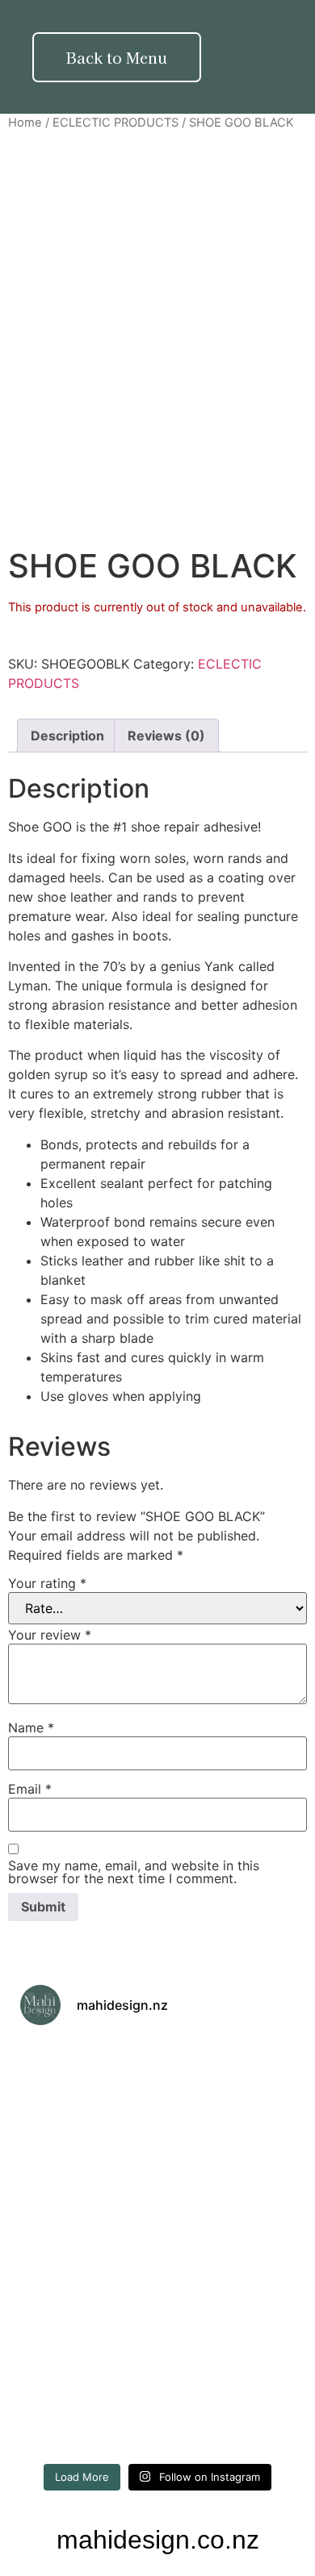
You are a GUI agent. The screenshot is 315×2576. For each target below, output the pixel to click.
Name (31, 1728)
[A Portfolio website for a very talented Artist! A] (228, 2413)
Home (25, 123)
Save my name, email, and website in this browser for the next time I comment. (134, 1872)
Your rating (47, 1583)
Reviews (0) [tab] (166, 736)
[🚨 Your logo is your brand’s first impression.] (87, 2247)
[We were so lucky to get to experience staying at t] (87, 2082)
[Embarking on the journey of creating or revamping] (87, 2413)
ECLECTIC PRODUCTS (115, 123)
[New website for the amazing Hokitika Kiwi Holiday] (228, 2165)
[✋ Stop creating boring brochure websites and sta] (228, 2330)
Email (30, 1789)
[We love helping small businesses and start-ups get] (228, 2082)
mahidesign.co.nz (158, 2540)
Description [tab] (67, 736)
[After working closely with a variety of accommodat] (87, 2165)
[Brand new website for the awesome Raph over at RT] (87, 2330)
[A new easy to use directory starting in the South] (228, 2247)
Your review (50, 1635)
